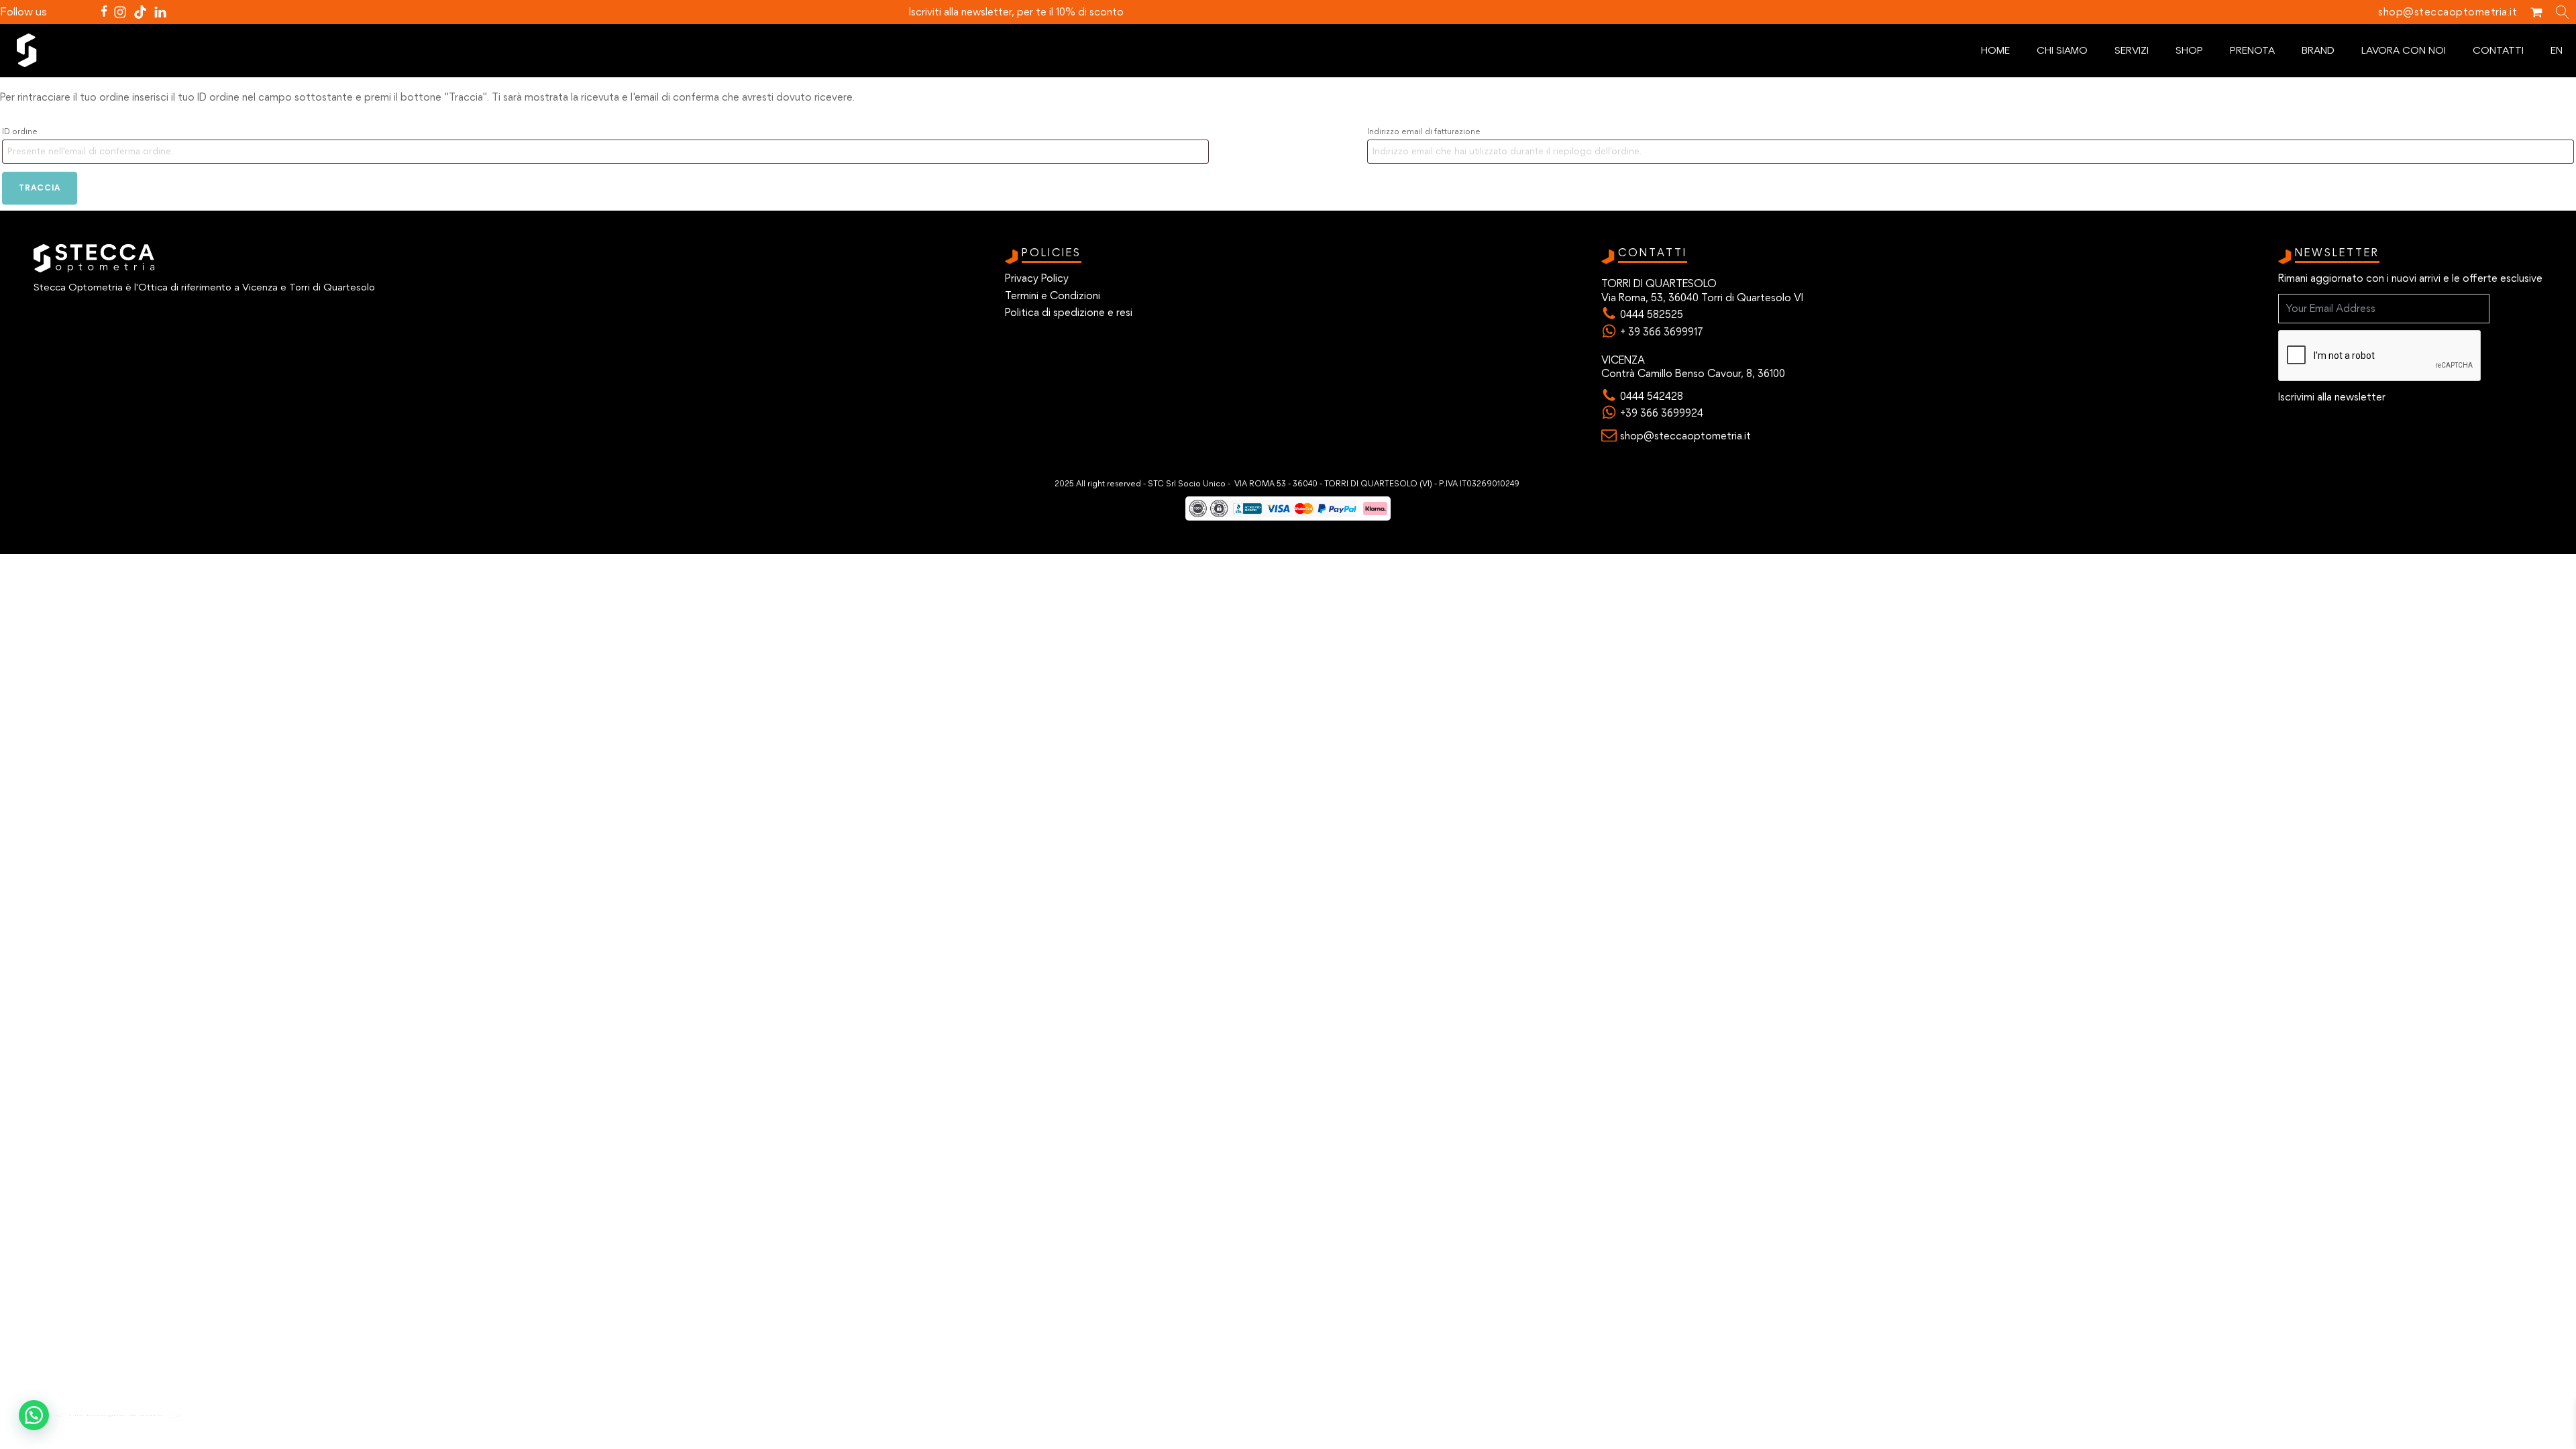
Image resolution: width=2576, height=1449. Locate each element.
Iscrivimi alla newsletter (2332, 397)
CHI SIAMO (2062, 50)
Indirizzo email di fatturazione (1424, 131)
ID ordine (20, 131)
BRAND (2318, 50)
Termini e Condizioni (1053, 296)
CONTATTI (2498, 50)
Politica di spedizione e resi (1069, 312)
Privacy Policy (1037, 278)
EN (2557, 50)
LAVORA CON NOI (2404, 50)
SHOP (2189, 50)
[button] (34, 1415)
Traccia (40, 187)
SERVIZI (2132, 50)
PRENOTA (2252, 50)
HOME (1995, 50)
